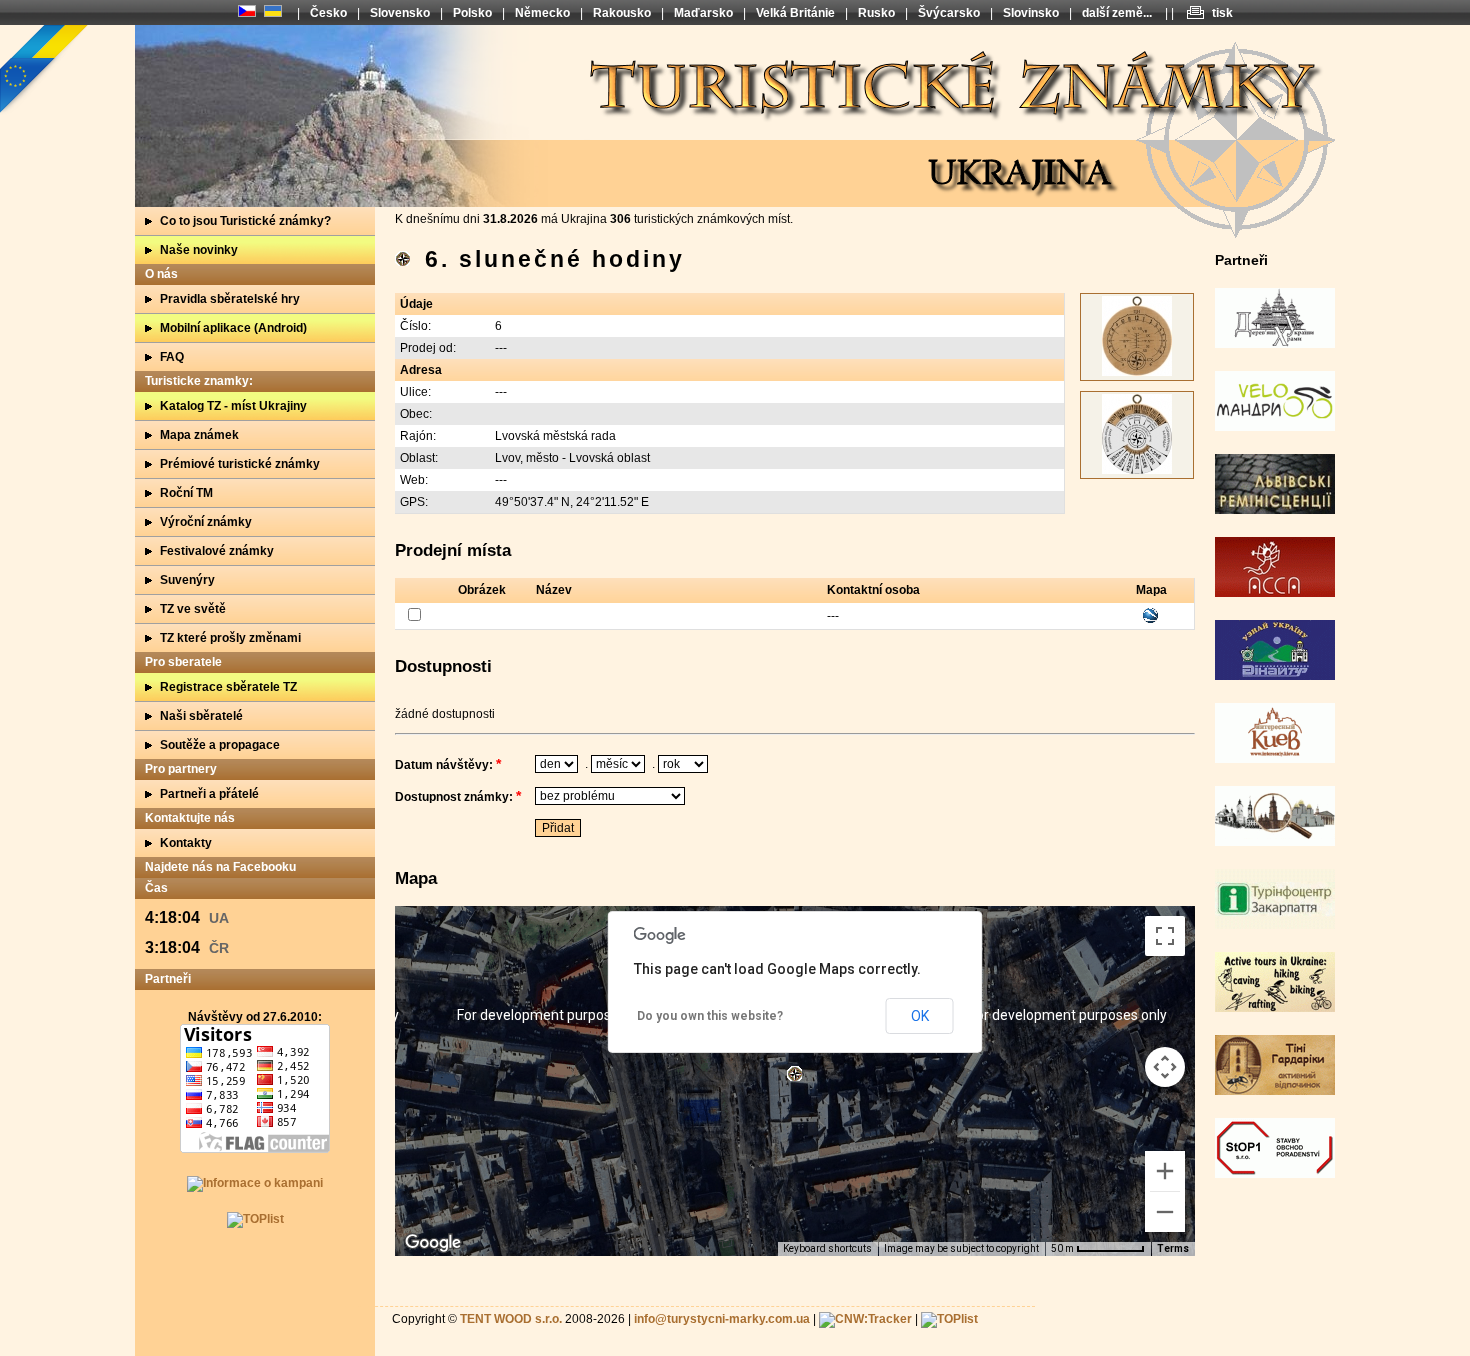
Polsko (472, 13)
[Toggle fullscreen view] (1165, 936)
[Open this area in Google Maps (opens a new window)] (433, 1243)
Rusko (876, 13)
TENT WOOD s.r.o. (511, 1319)
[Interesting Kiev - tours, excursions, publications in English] (1275, 759)
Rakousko (622, 13)
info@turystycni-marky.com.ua (722, 1319)
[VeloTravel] (1275, 427)
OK (920, 1016)
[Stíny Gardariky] (1275, 1091)
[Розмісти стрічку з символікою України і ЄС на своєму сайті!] (45, 70)
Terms (1173, 1248)
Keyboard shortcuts (827, 1248)
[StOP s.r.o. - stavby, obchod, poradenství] (1275, 1174)
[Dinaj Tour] (1275, 676)
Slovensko (400, 13)
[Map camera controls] (1165, 1067)
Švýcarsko (949, 13)
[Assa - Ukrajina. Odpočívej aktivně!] (1275, 593)
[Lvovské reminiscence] (1275, 510)
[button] (794, 1073)
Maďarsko (703, 13)
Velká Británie (795, 13)
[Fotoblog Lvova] (1275, 842)
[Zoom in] (1165, 1171)
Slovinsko (1031, 13)
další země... (1117, 13)
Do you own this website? (710, 1016)
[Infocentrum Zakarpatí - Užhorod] (1275, 925)
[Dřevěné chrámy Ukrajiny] (1275, 344)
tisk (1222, 13)
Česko (328, 13)
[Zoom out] (1165, 1212)
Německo (542, 13)
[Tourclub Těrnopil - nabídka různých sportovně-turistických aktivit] (1275, 1008)
